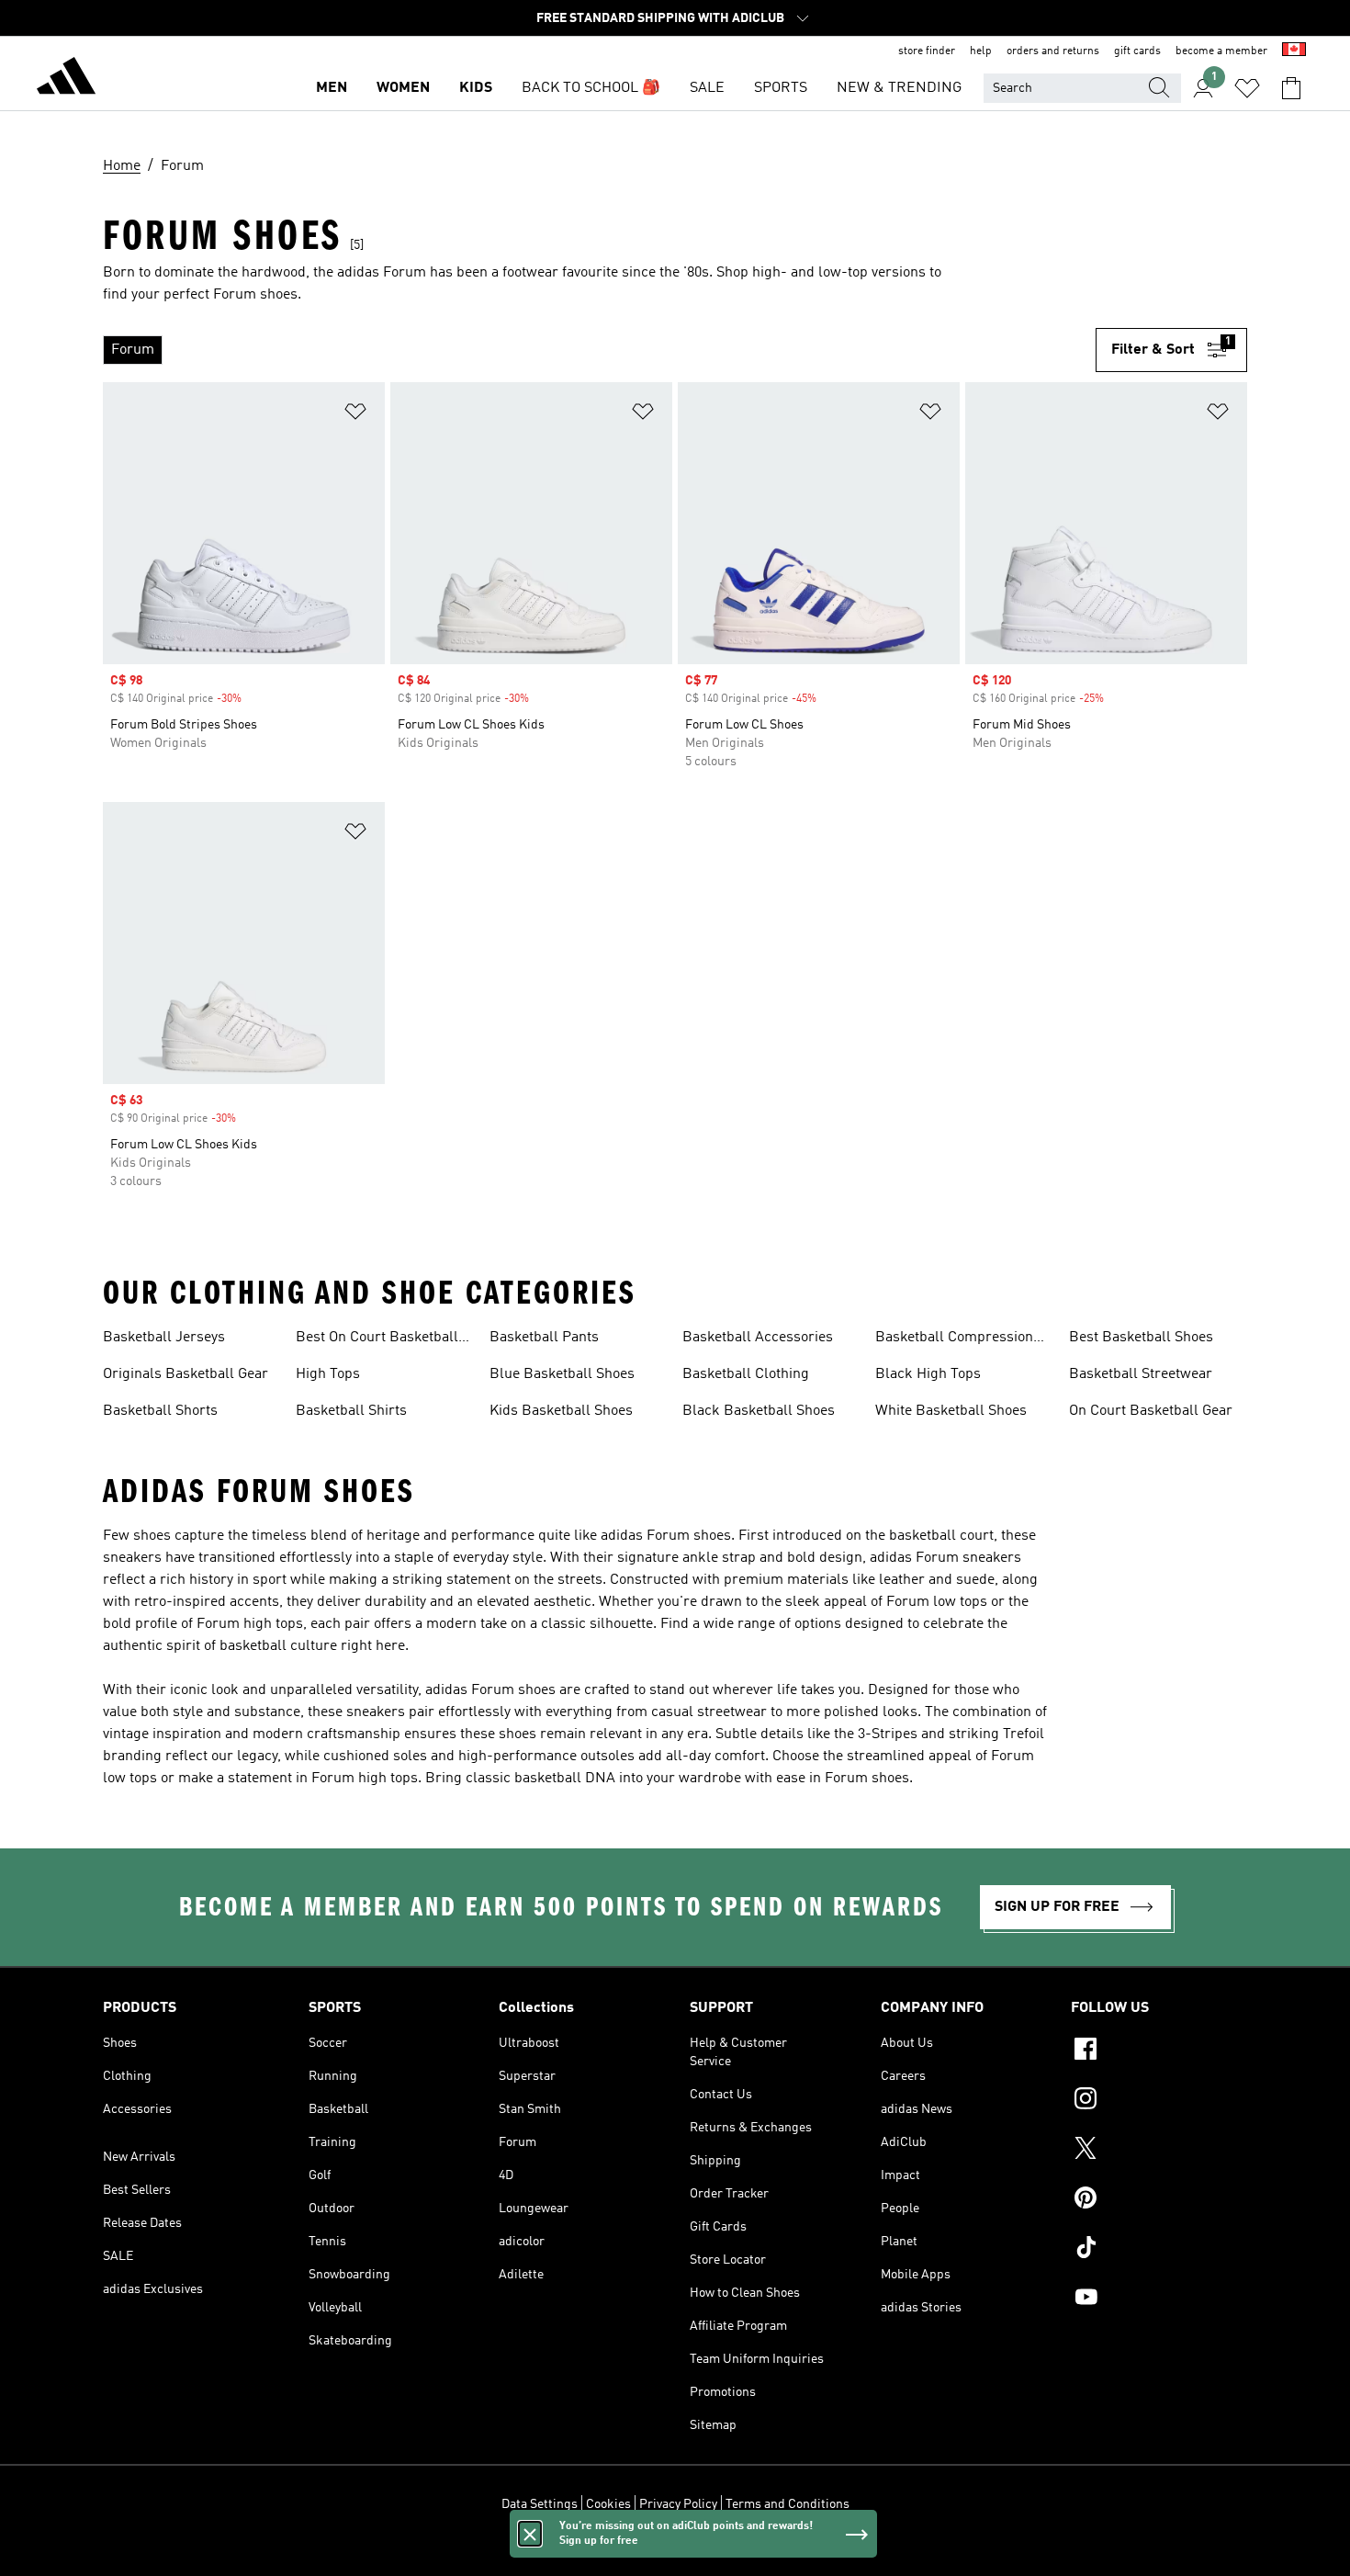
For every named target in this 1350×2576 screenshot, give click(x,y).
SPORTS (781, 88)
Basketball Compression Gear (954, 1339)
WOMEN (403, 88)
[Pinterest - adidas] (1159, 2200)
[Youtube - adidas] (1159, 2299)
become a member (1221, 51)
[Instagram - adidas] (1159, 2101)
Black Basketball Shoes (759, 1411)
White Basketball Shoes (951, 1411)
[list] (599, 350)
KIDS (476, 88)
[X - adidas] (1159, 2151)
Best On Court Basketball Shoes (377, 1339)
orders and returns (1053, 51)
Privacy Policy (678, 2504)
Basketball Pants (544, 1338)
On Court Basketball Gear (1151, 1411)
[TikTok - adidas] (1159, 2250)
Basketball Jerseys (164, 1338)
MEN (332, 88)
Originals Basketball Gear (186, 1374)
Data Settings (540, 2504)
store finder (927, 51)
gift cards (1137, 51)
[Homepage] (66, 79)
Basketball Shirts (351, 1411)
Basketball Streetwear (1141, 1374)
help (981, 51)
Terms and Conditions (787, 2504)
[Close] (530, 2534)
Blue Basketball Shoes (562, 1374)
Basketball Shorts (160, 1411)
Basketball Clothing (746, 1374)
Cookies (608, 2504)
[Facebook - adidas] (1159, 2051)
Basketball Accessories (758, 1338)
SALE (707, 88)
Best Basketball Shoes (1141, 1338)
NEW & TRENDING (899, 88)
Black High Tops (928, 1374)
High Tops (328, 1374)
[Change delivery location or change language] (1294, 51)
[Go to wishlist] (1247, 88)
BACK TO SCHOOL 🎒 (591, 88)
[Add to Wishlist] (355, 415)
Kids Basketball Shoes (561, 1411)
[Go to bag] (1291, 88)
